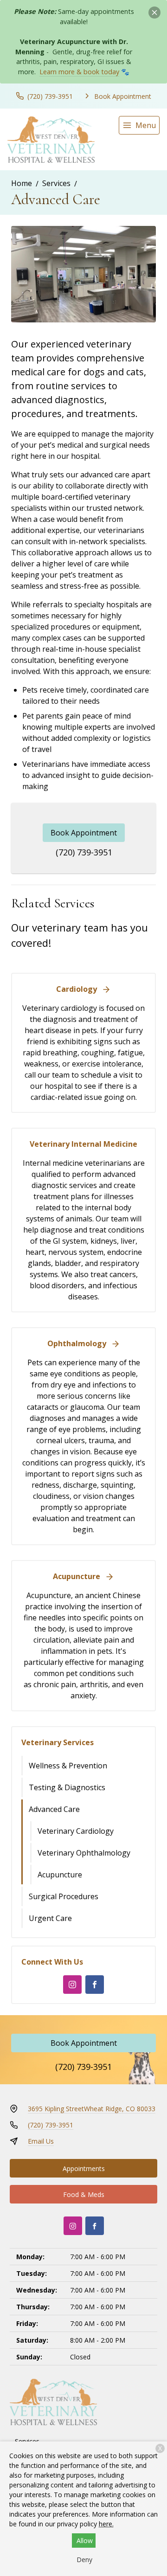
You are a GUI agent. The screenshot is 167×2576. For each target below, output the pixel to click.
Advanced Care (54, 1809)
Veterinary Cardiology (76, 1831)
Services (56, 183)
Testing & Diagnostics (67, 1787)
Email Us (41, 2141)
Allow (85, 2541)
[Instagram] (72, 1985)
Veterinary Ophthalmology (84, 1853)
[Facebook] (95, 1985)
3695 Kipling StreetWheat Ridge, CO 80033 (92, 2109)
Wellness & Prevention (68, 1766)
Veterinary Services (58, 1742)
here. (106, 2524)
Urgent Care (50, 1918)
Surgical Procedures (64, 1896)
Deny (84, 2560)
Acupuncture (60, 1875)
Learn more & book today (79, 72)
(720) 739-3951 (84, 852)
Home (22, 183)
